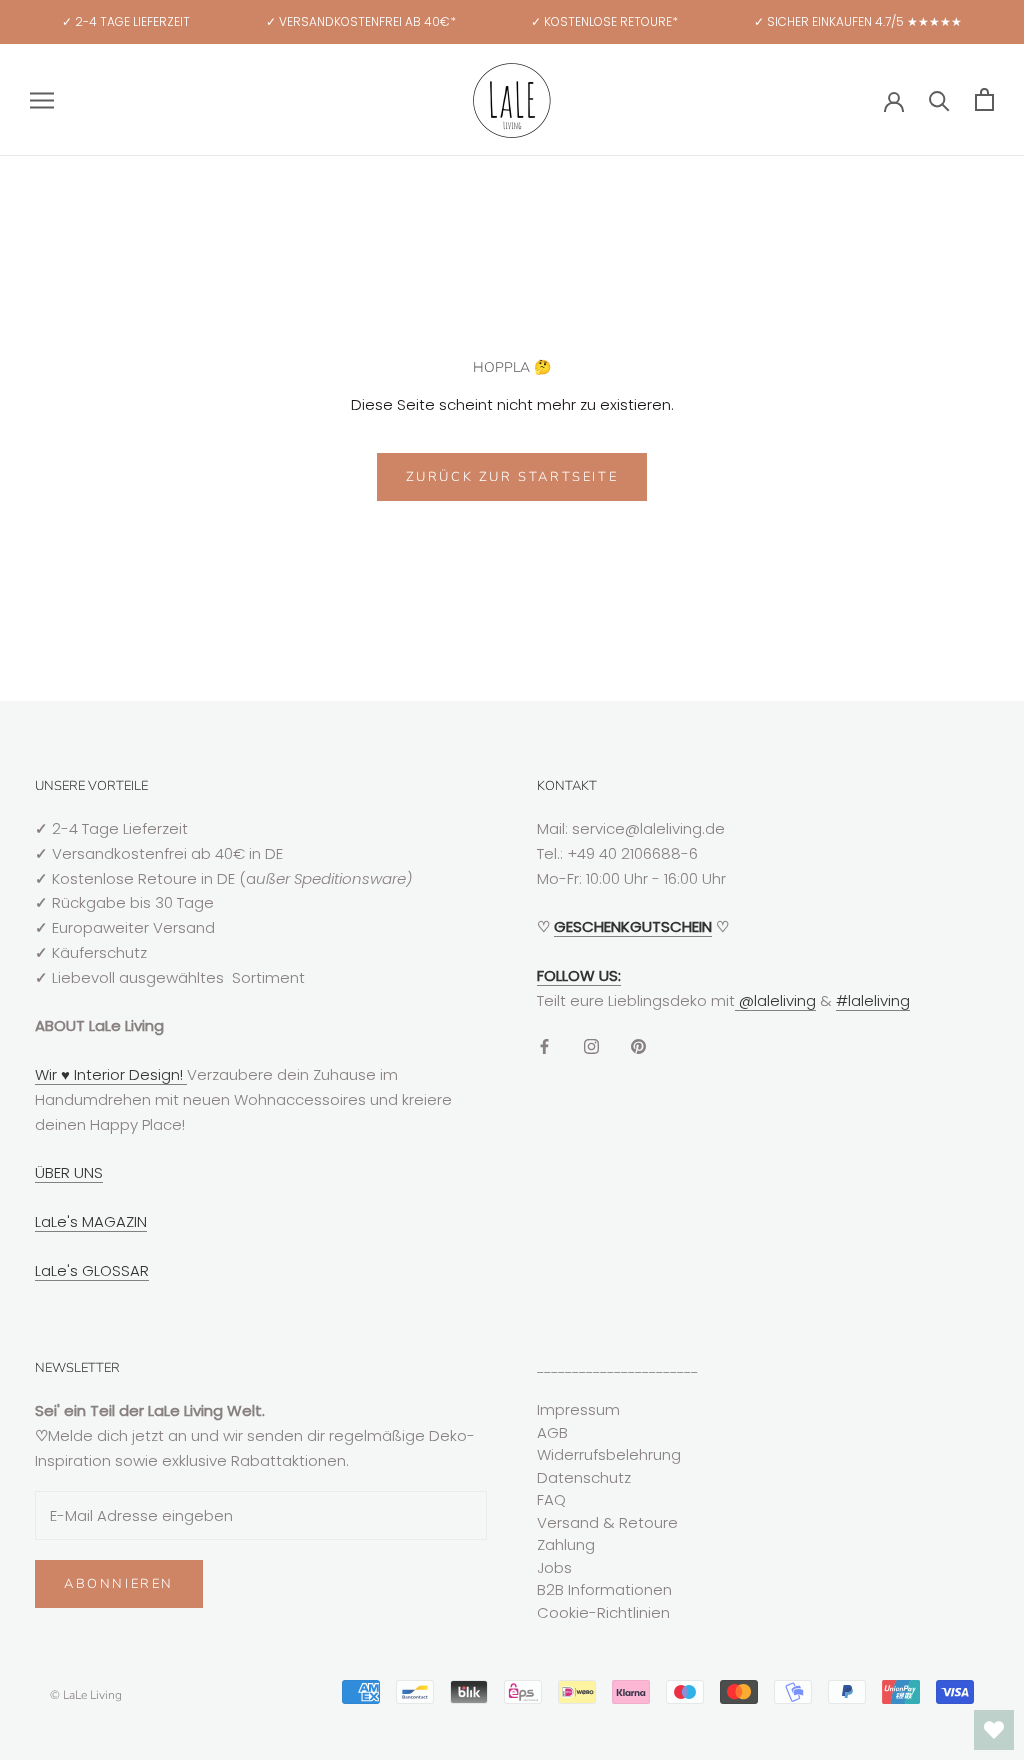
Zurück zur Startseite (512, 477)
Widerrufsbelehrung (609, 1454)
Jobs (554, 1567)
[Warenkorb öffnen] (984, 99)
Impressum (578, 1409)
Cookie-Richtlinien (603, 1612)
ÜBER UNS (69, 1172)
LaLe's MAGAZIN (91, 1221)
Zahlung (566, 1544)
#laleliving (873, 1000)
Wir (48, 1074)
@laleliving (775, 1000)
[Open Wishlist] (994, 1730)
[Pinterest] (638, 1046)
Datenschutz (584, 1477)
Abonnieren (119, 1584)
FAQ (551, 1499)
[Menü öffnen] (42, 99)
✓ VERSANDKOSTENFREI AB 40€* (361, 21)
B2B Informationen (604, 1589)
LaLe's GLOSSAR (92, 1270)
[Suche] (939, 99)
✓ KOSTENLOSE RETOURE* (604, 21)
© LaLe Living (86, 1695)
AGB (552, 1432)
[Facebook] (544, 1046)
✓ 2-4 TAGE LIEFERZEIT (126, 21)
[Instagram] (591, 1046)
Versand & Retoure (607, 1522)
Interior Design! (128, 1074)
